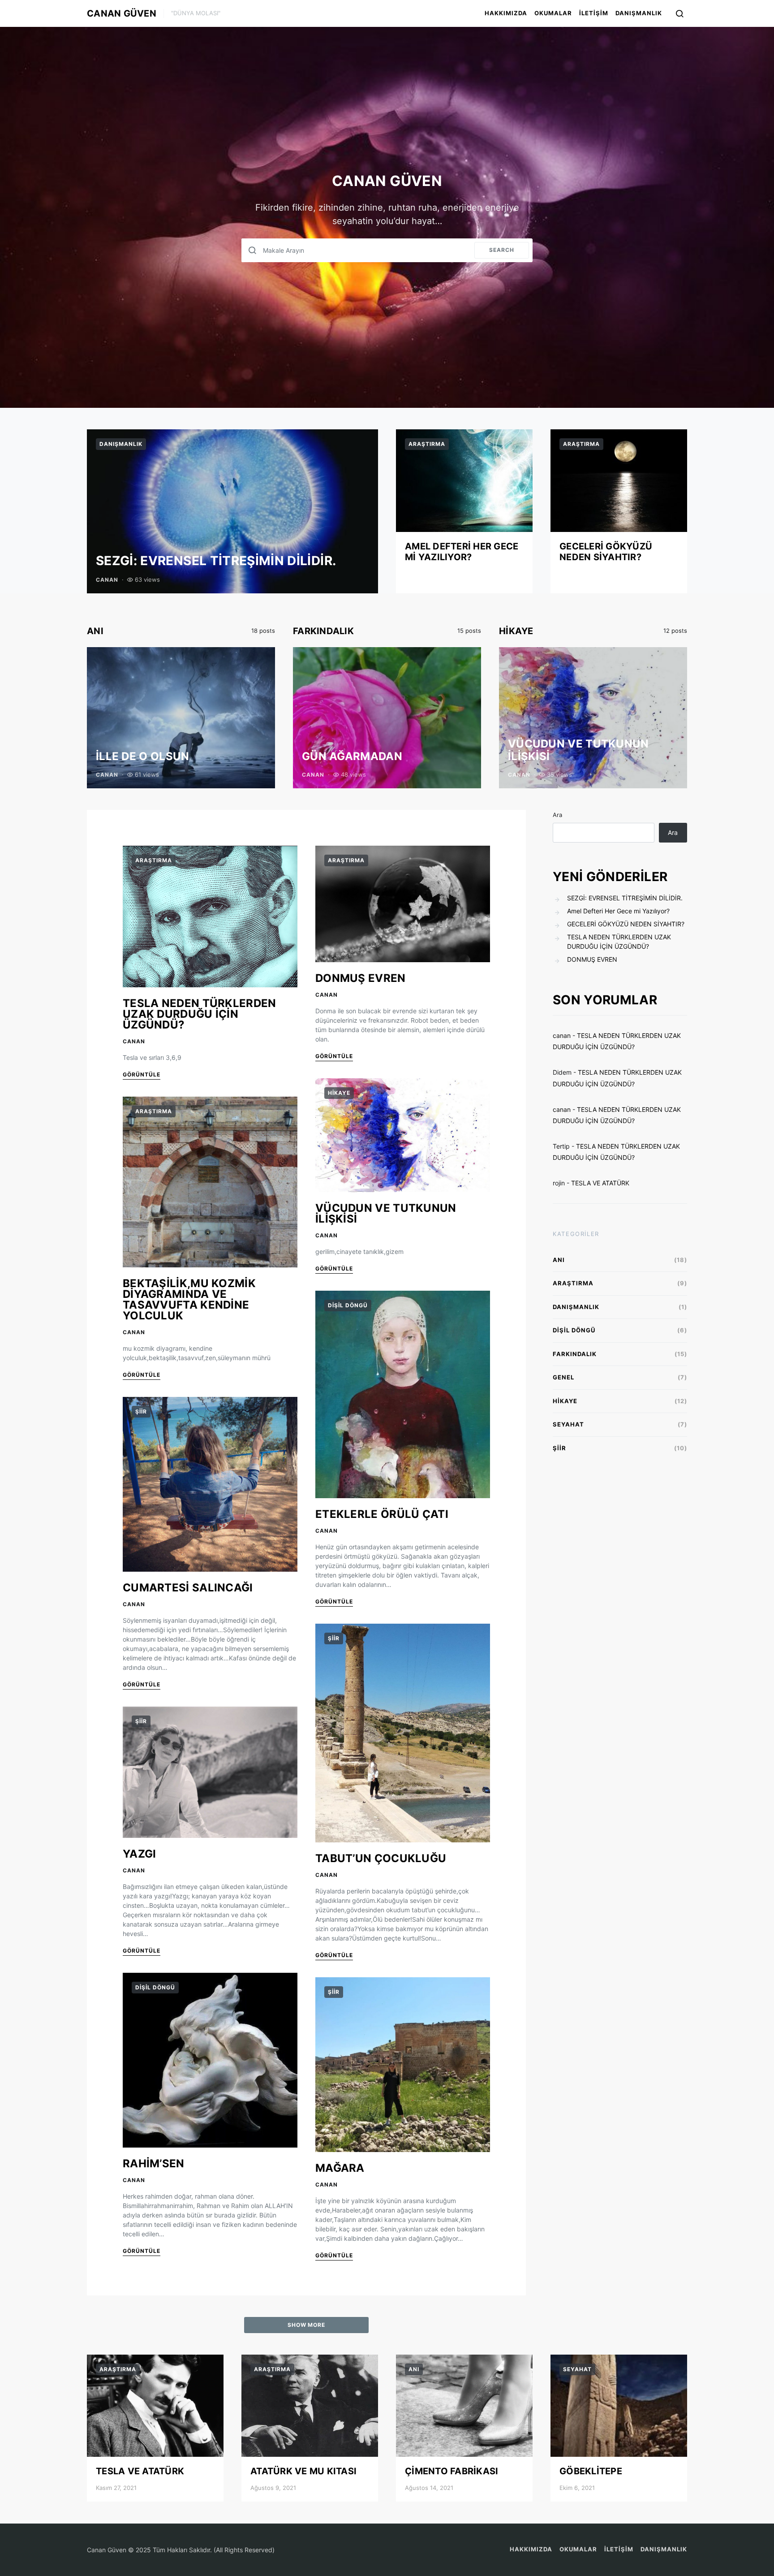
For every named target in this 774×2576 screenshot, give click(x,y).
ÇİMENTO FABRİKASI (451, 2471)
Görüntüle (142, 1074)
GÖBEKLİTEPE (591, 2471)
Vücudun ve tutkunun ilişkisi (578, 750)
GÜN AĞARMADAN (352, 756)
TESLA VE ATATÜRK (600, 1183)
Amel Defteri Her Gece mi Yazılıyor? (462, 552)
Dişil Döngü (155, 1987)
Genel (563, 1377)
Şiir (141, 1411)
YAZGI (140, 1854)
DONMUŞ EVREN (361, 978)
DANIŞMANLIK (639, 13)
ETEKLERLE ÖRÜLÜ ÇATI (382, 1514)
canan (562, 1035)
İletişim (594, 13)
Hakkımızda (506, 13)
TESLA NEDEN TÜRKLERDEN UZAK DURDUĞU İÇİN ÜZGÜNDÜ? (200, 1014)
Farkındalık (323, 631)
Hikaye (516, 631)
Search (502, 250)
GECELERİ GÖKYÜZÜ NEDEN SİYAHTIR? (606, 552)
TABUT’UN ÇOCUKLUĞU (381, 1858)
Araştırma (427, 444)
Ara (557, 815)
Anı (95, 631)
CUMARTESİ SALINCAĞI (188, 1588)
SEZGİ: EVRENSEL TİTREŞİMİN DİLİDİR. (216, 561)
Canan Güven (122, 13)
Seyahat (568, 1424)
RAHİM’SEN (154, 2163)
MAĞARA (340, 2168)
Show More (307, 2325)
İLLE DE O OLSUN (143, 756)
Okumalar (553, 13)
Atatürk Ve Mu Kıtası (303, 2471)
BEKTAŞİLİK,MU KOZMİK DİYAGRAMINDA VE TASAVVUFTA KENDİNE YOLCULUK (189, 1299)
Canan (107, 580)
